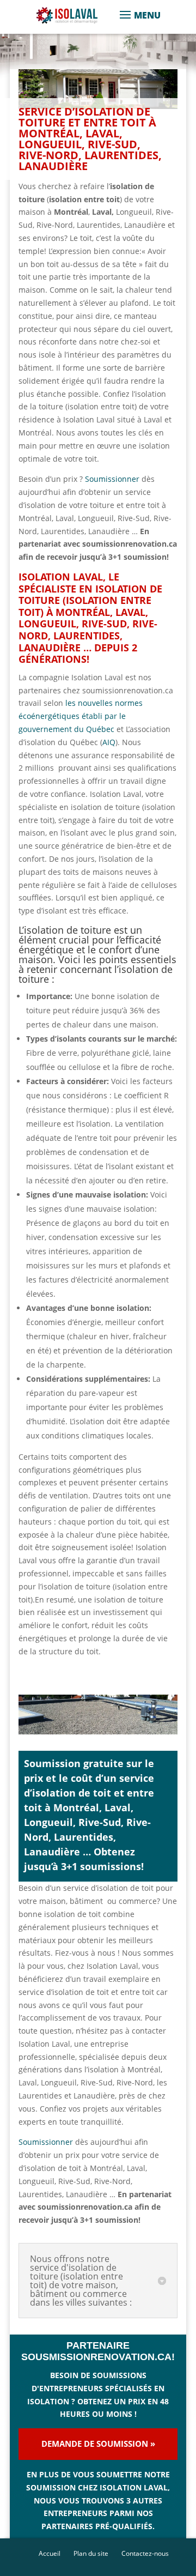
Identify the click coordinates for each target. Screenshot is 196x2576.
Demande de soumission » (98, 2444)
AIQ (109, 742)
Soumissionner (112, 479)
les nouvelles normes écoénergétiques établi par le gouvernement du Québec (81, 716)
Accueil (50, 2553)
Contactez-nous (145, 2553)
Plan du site (91, 2553)
